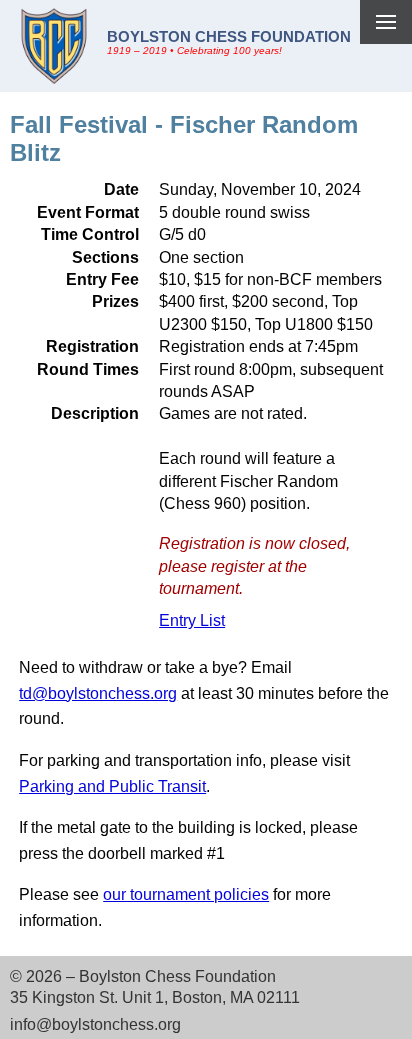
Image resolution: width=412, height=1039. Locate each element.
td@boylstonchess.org (98, 693)
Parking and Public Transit (112, 786)
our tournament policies (186, 894)
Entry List (192, 620)
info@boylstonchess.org (95, 1024)
